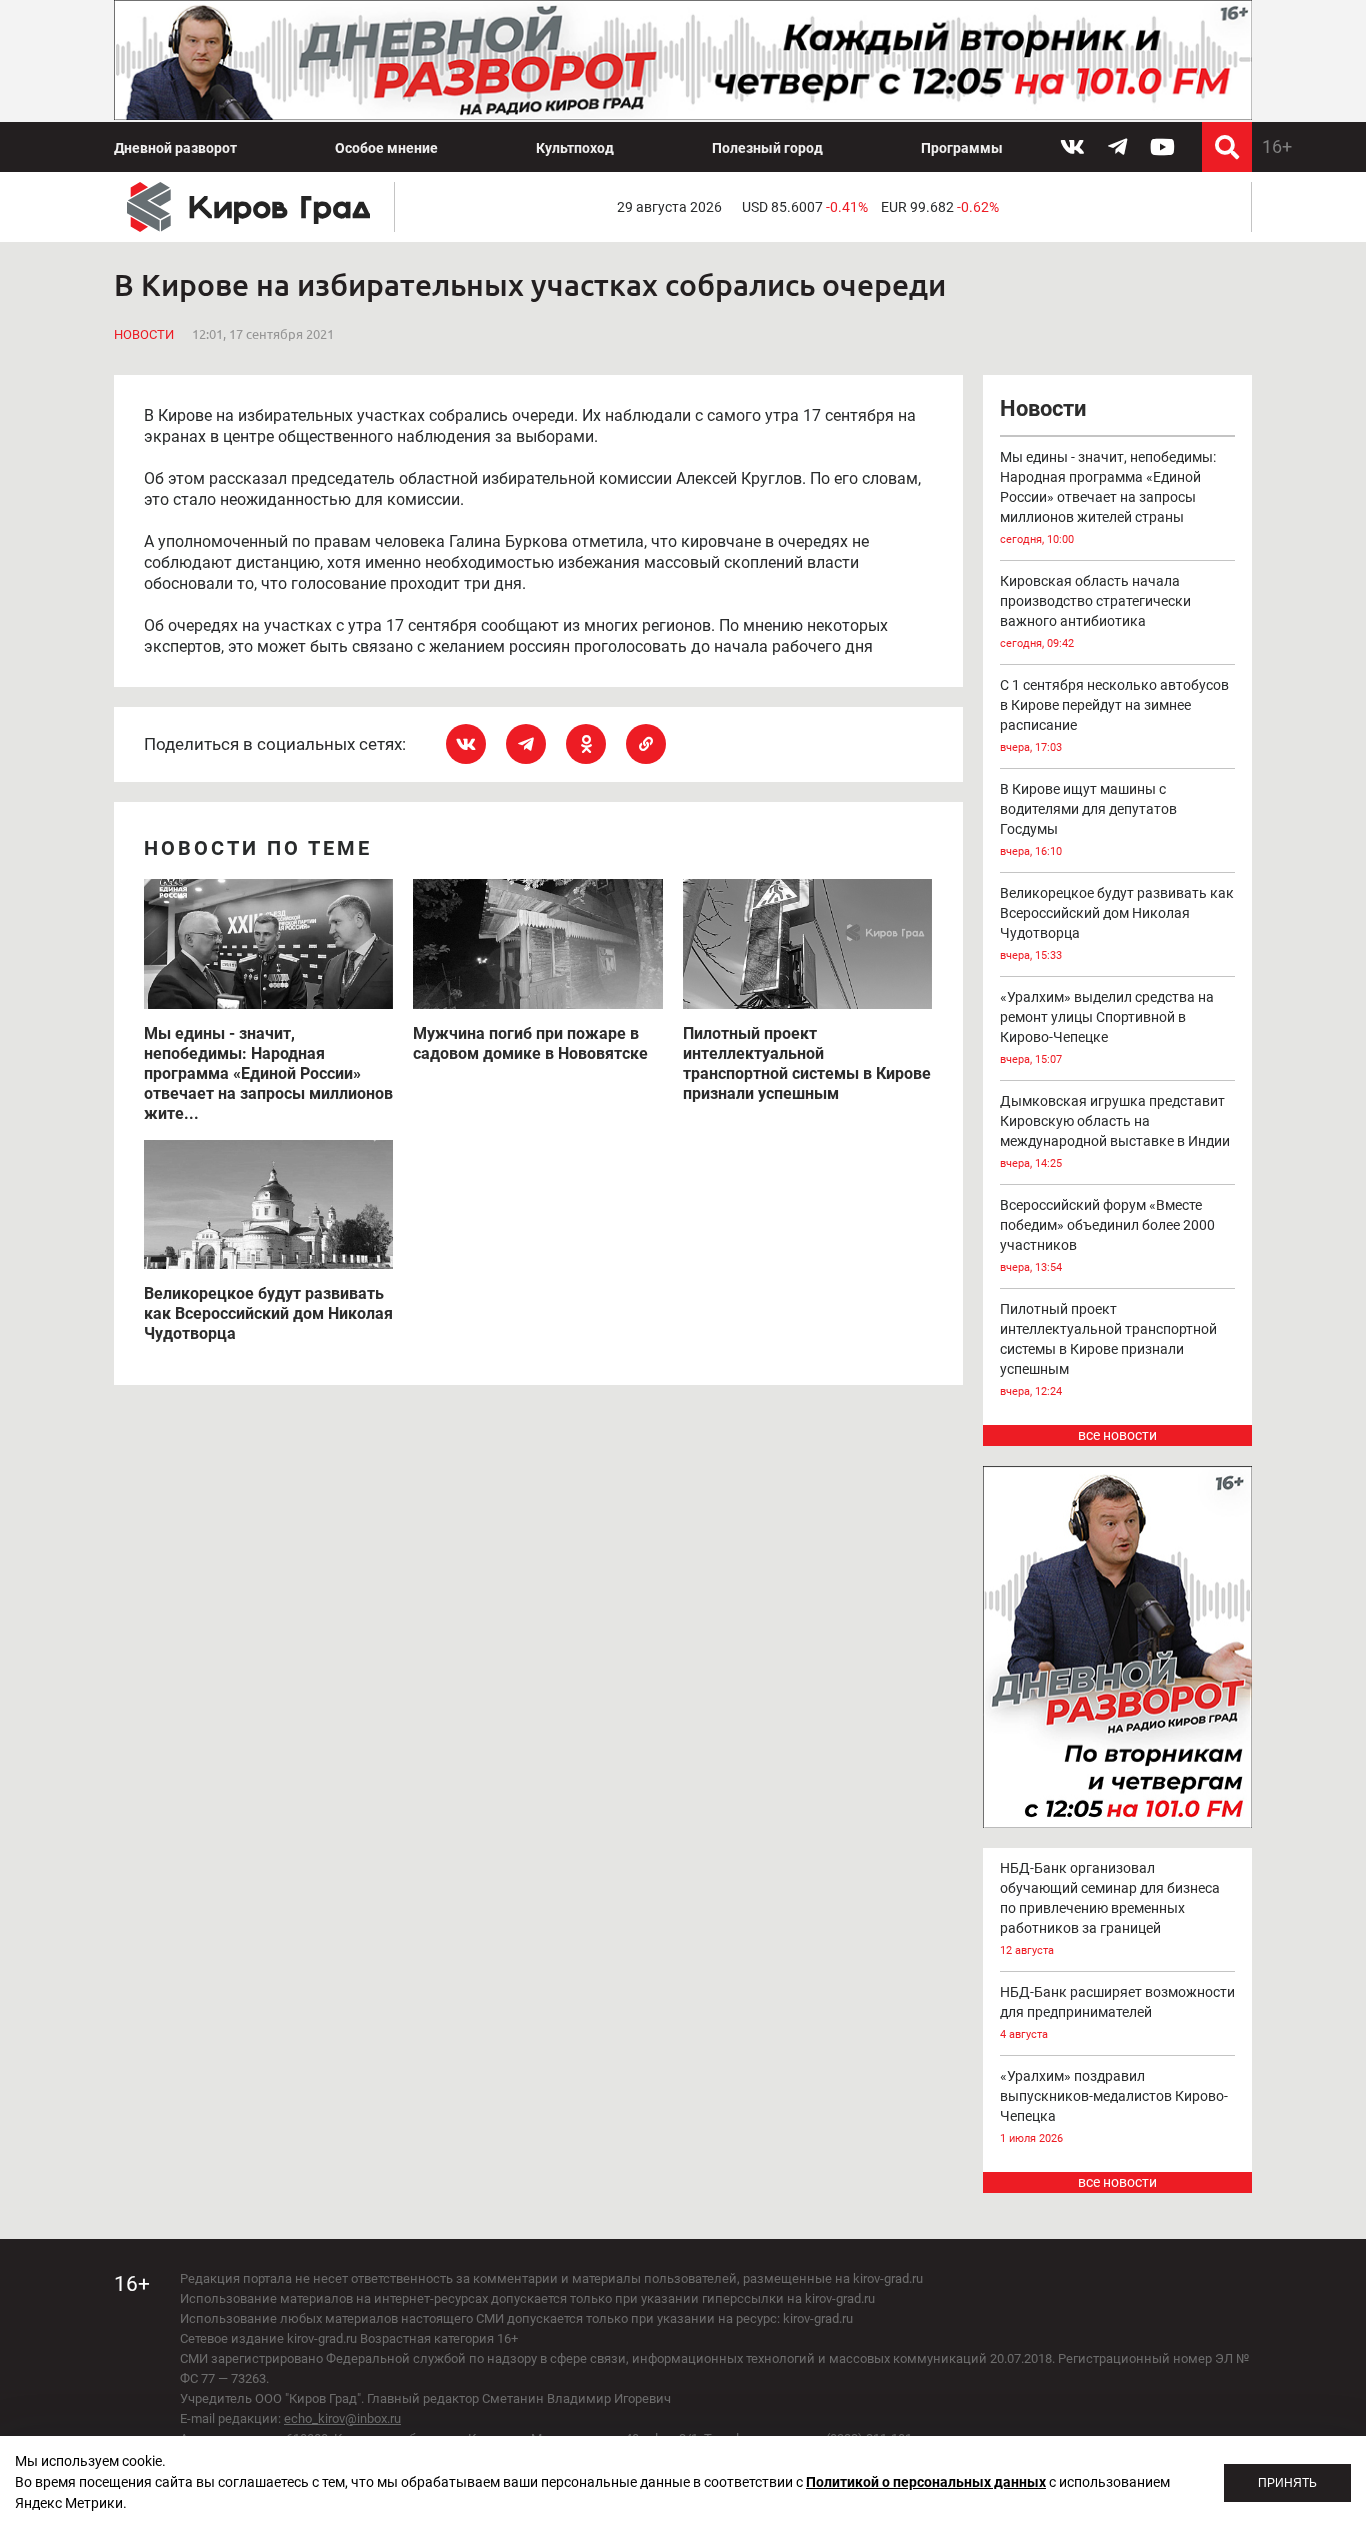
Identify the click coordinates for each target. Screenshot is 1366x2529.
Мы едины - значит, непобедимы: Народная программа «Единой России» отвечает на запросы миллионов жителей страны (1108, 497)
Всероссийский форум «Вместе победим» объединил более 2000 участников (1107, 1235)
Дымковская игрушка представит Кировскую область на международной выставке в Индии (1115, 1131)
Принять (1287, 2483)
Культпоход (575, 148)
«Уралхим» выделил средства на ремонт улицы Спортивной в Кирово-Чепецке (1107, 1027)
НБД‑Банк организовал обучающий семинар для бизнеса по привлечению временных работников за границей (1110, 1908)
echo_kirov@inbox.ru (342, 2418)
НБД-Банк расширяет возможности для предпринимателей (1117, 2012)
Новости (144, 334)
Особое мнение (386, 148)
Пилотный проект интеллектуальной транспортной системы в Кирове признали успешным (1108, 1349)
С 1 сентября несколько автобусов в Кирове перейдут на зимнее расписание (1114, 715)
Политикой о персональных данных (926, 2482)
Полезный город (767, 148)
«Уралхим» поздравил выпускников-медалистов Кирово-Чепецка (1114, 2106)
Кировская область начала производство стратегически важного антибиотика (1095, 611)
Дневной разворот (175, 148)
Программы (962, 148)
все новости (1117, 1435)
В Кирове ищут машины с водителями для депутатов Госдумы (1088, 819)
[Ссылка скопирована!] (646, 744)
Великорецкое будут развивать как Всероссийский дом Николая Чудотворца (1117, 923)
